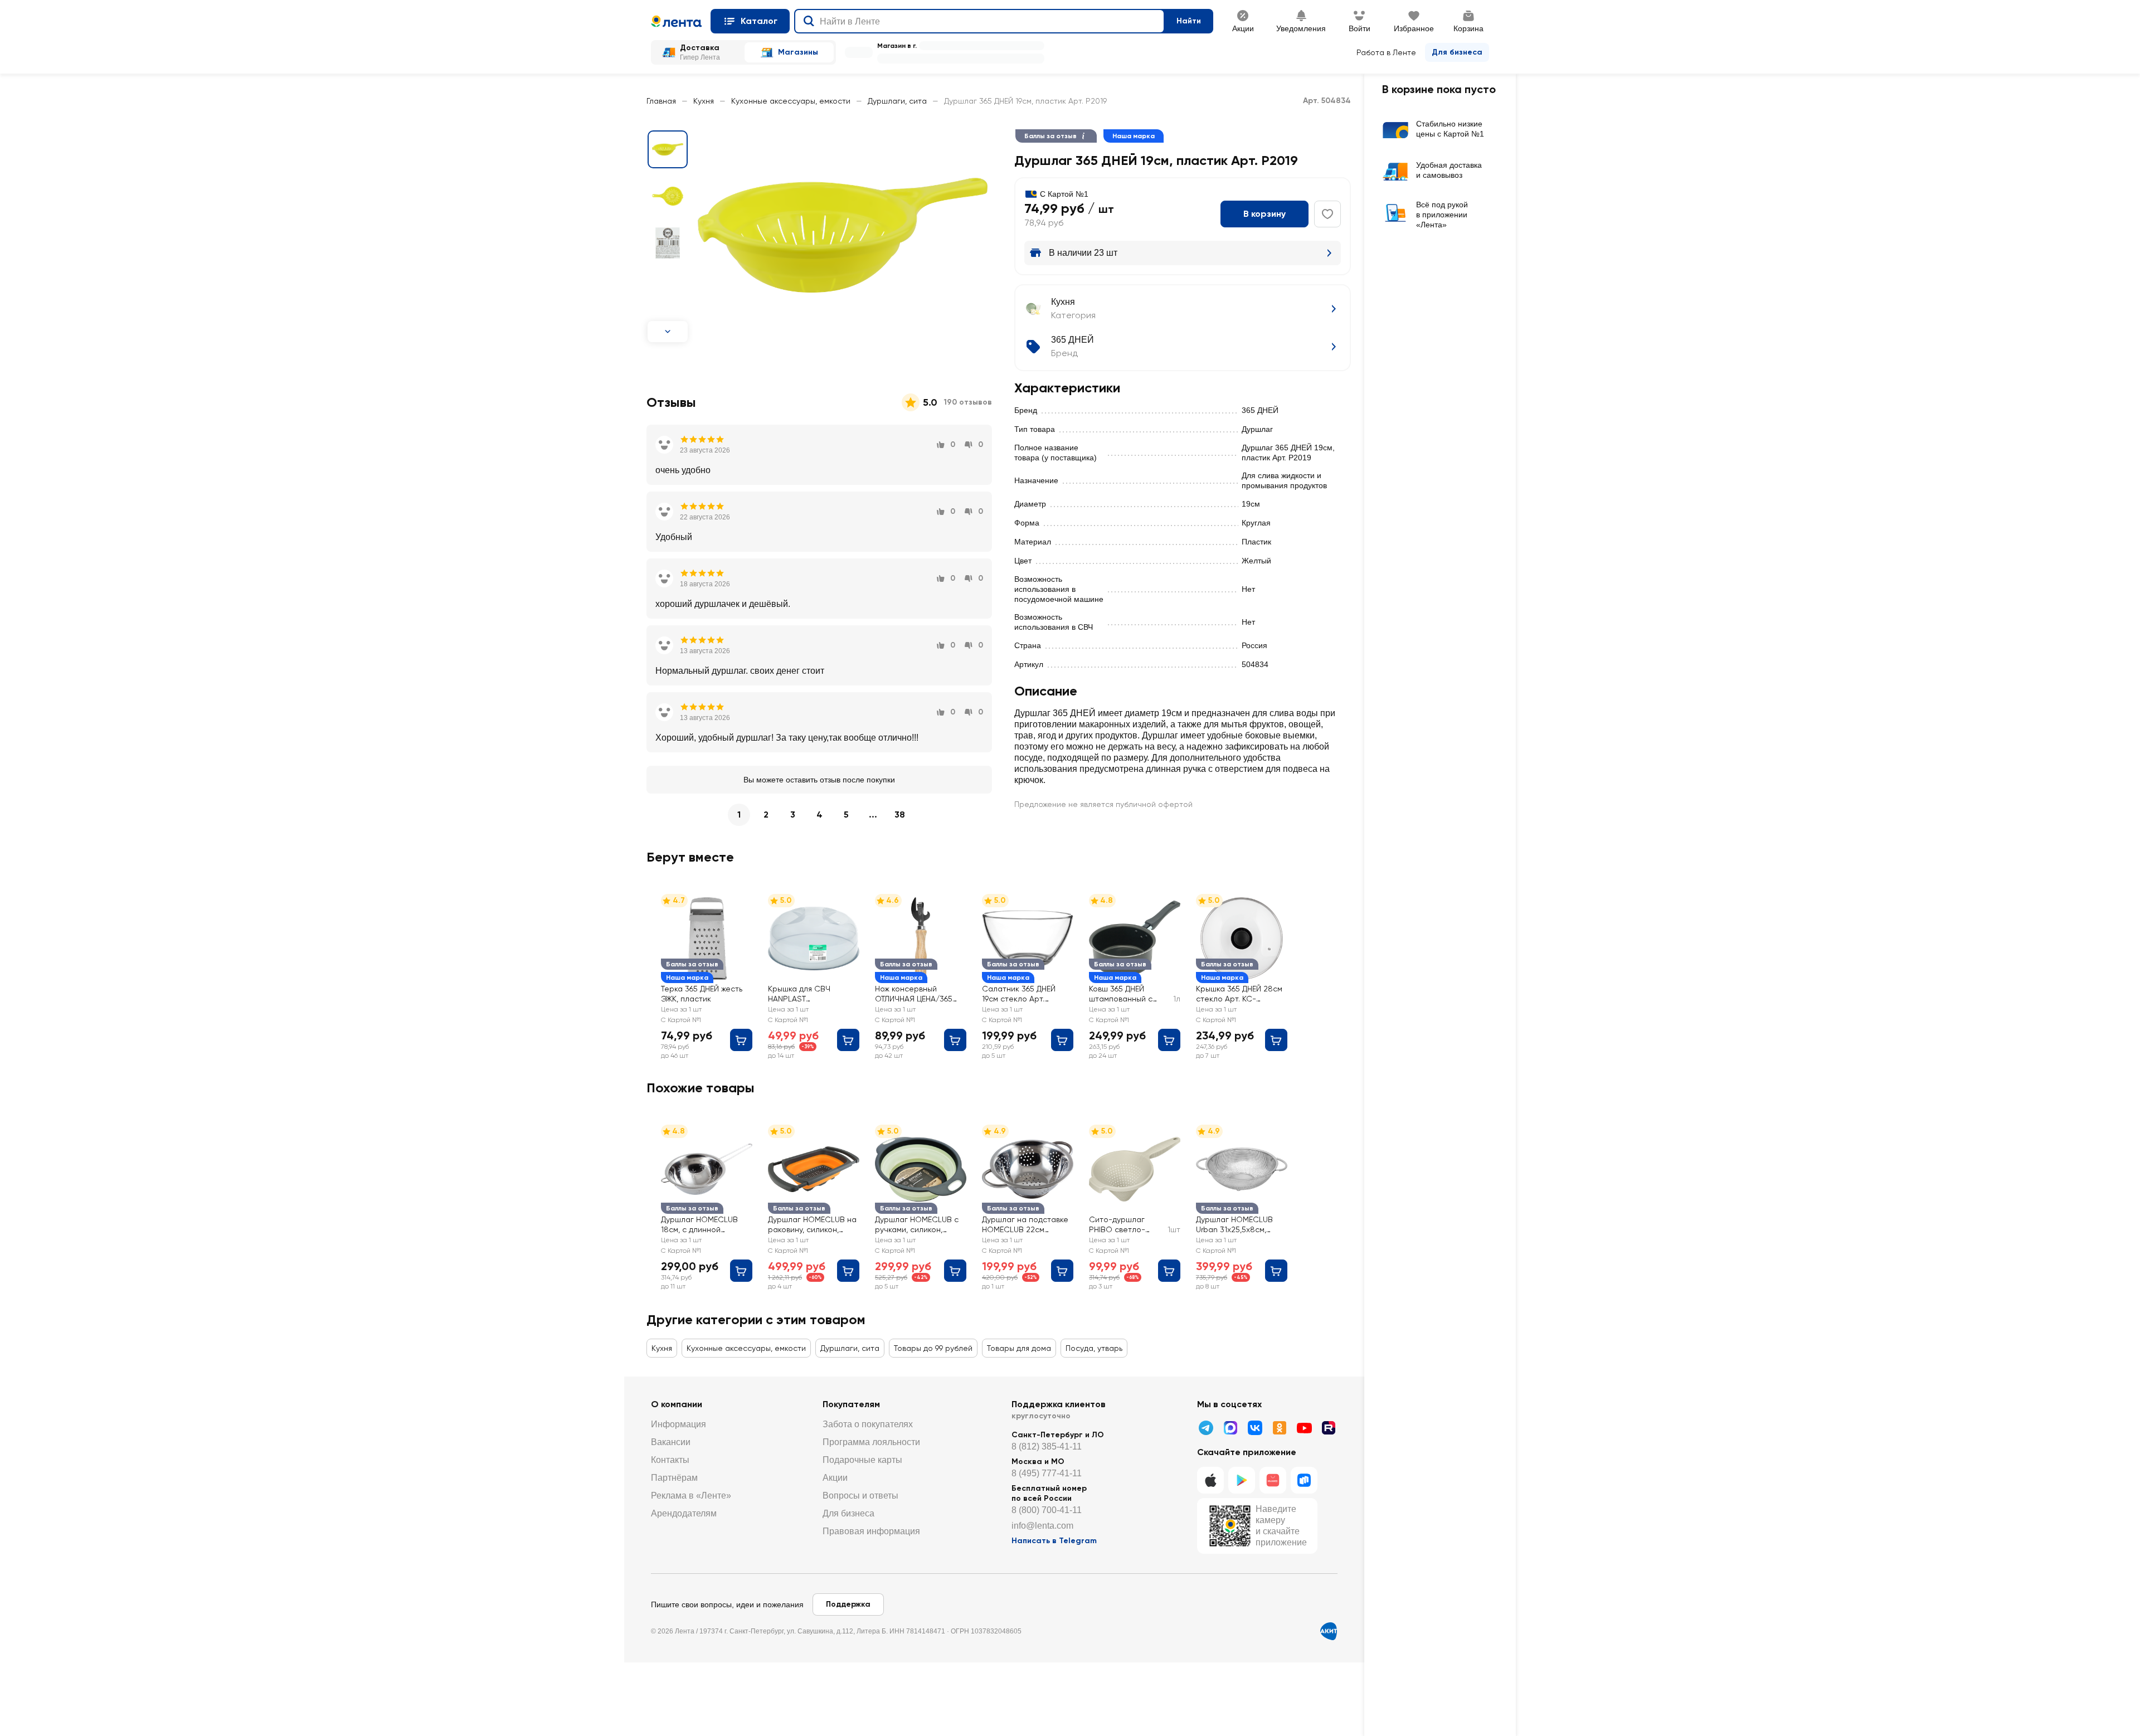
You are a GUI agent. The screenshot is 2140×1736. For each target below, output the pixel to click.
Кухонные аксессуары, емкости (791, 101)
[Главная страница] (676, 21)
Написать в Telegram (1054, 1541)
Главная (661, 101)
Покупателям (851, 1404)
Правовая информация (871, 1531)
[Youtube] (1304, 1428)
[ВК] (1255, 1428)
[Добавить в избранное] (1327, 214)
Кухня (704, 101)
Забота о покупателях (868, 1424)
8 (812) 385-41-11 (1047, 1446)
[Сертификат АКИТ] (1329, 1631)
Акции (835, 1478)
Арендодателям (684, 1513)
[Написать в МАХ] (1230, 1428)
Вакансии (671, 1442)
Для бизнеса (1457, 52)
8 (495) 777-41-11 (1047, 1473)
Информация (679, 1424)
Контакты (670, 1460)
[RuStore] (1304, 1480)
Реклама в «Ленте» (691, 1496)
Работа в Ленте (1386, 52)
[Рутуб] (1329, 1428)
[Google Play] (1242, 1480)
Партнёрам (674, 1478)
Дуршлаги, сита (897, 101)
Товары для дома (1019, 1348)
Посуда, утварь (1094, 1348)
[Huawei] (1273, 1480)
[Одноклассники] (1280, 1428)
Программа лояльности (871, 1442)
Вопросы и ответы (860, 1496)
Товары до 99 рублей (933, 1348)
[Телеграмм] (1206, 1428)
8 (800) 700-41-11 (1047, 1510)
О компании (677, 1404)
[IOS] (1210, 1480)
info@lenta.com (1042, 1526)
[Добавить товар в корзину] (741, 1040)
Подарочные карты (862, 1460)
